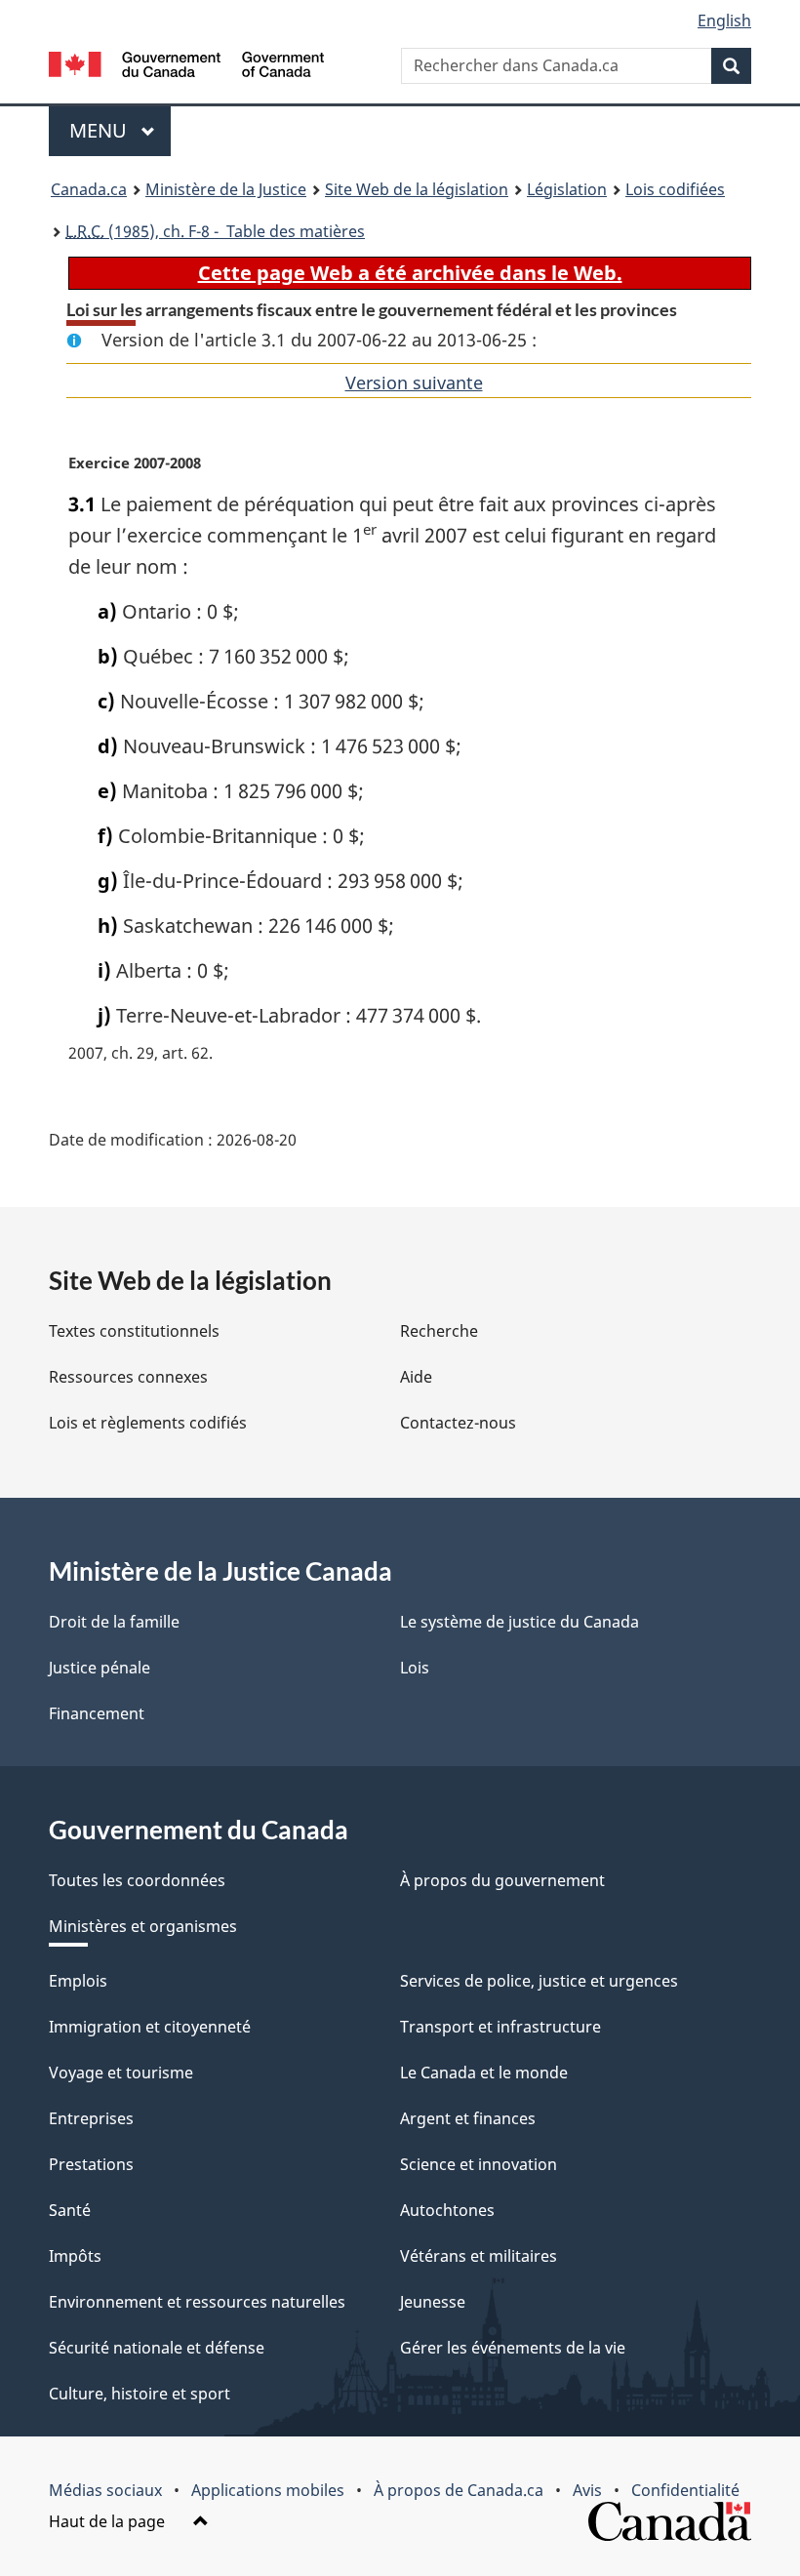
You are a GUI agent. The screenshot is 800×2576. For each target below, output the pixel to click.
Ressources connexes (128, 1377)
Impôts (75, 2256)
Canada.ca (89, 189)
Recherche (439, 1331)
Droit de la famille (114, 1622)
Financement (97, 1713)
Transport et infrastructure (500, 2027)
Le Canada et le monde (484, 2073)
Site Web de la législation (417, 189)
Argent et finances (468, 2118)
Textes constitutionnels (134, 1331)
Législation (567, 189)
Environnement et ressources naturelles (197, 2302)
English (724, 20)
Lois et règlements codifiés (148, 1423)
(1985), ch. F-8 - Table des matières (215, 231)
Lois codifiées (675, 189)
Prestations (91, 2164)
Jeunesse (433, 2302)
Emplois (78, 1981)
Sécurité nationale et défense (157, 2348)
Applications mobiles (268, 2490)
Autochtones (447, 2210)
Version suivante (414, 382)
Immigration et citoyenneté (150, 2027)
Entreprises (91, 2118)
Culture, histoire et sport (140, 2394)
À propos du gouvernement (502, 1880)
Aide (416, 1377)
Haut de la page (109, 2521)
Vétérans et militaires (479, 2256)
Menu (120, 130)
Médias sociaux (105, 2490)
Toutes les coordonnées (137, 1880)
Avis (587, 2490)
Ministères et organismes (143, 1926)
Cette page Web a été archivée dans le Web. (410, 273)
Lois (415, 1668)
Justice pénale (100, 1668)
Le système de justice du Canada (520, 1622)
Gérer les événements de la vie (513, 2348)
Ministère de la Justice (226, 189)
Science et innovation (479, 2164)
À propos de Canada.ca (459, 2490)
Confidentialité (685, 2490)
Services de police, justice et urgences (539, 1981)
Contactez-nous (458, 1423)
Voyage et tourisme (121, 2073)
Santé (70, 2210)
